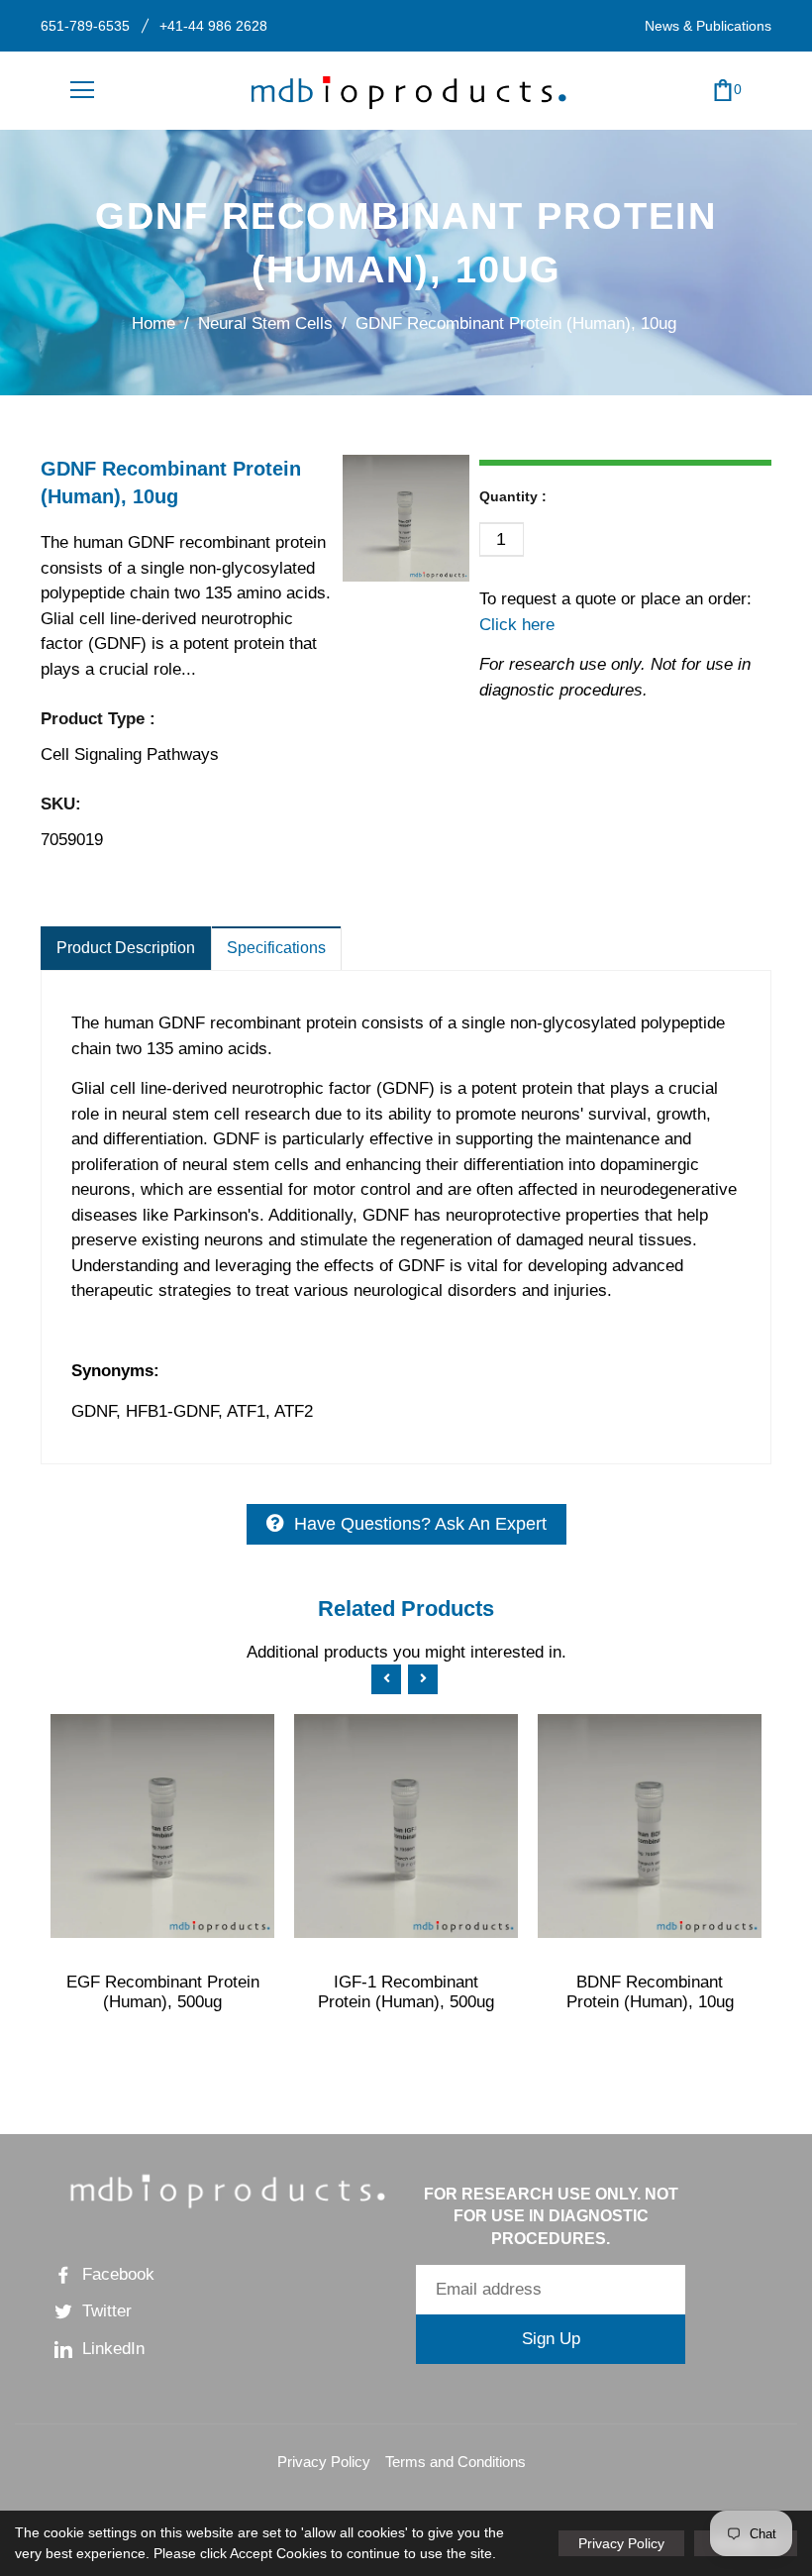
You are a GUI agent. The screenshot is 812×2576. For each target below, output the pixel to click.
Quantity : (513, 496)
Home (153, 323)
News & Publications (708, 26)
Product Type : (98, 719)
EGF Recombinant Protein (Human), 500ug (163, 1992)
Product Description (126, 948)
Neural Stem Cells (265, 323)
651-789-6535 (85, 26)
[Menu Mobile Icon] (82, 90)
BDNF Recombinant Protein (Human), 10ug (650, 1992)
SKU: (61, 804)
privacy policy (621, 2543)
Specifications (276, 948)
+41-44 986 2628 (213, 26)
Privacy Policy (324, 2462)
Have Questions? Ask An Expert (420, 1524)
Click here (517, 625)
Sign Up (551, 2339)
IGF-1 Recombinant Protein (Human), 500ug (406, 1992)
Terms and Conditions (456, 2462)
